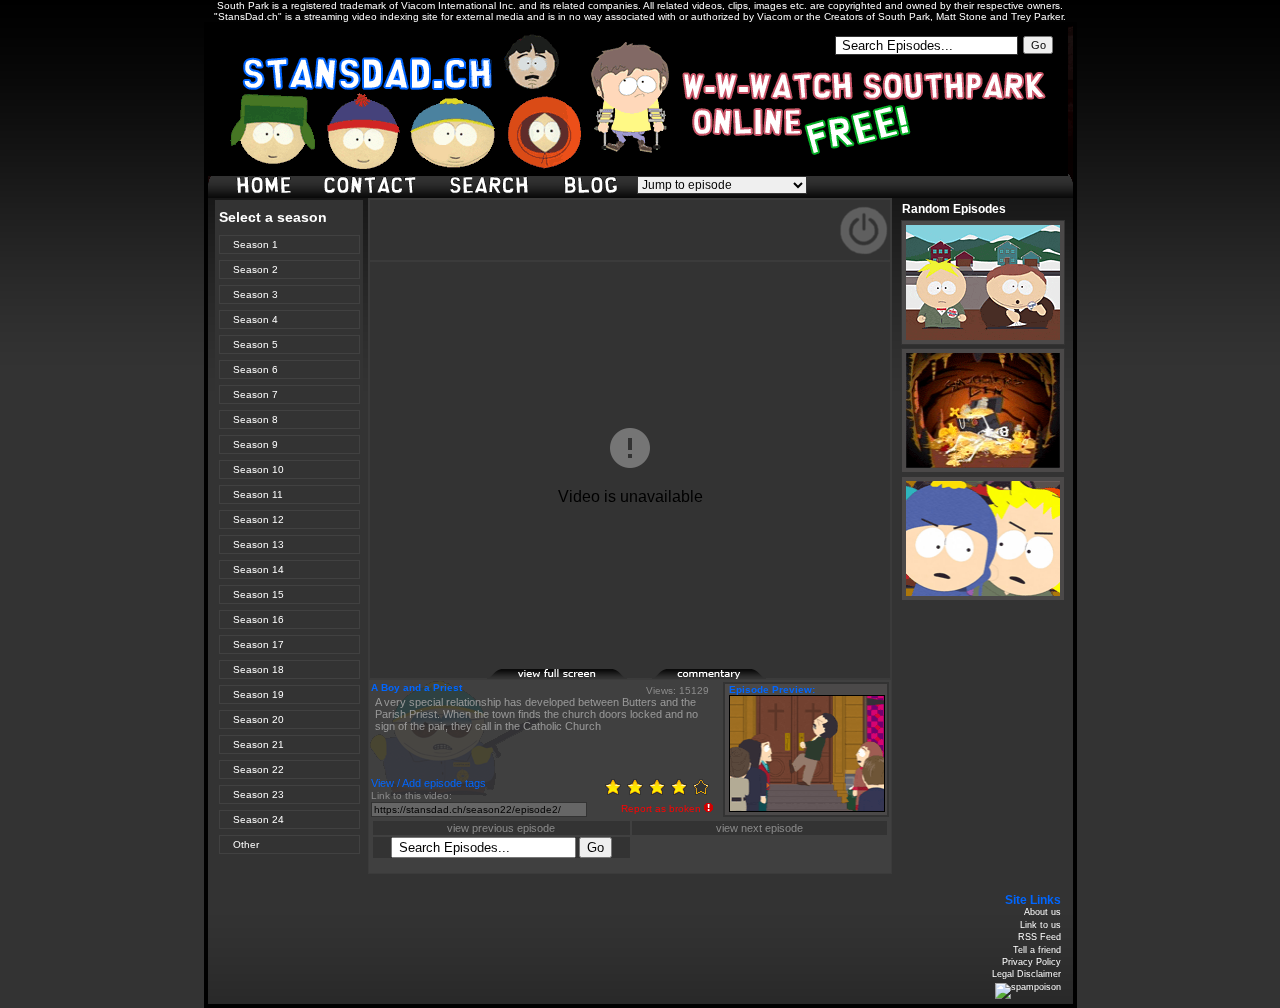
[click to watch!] (983, 282)
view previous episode (501, 828)
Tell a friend (1037, 950)
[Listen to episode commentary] (723, 677)
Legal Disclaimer (1026, 974)
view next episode (759, 828)
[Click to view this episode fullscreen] (558, 677)
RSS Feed (1039, 937)
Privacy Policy (1031, 962)
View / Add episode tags (428, 783)
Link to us (1040, 925)
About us (1042, 912)
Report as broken (661, 808)
